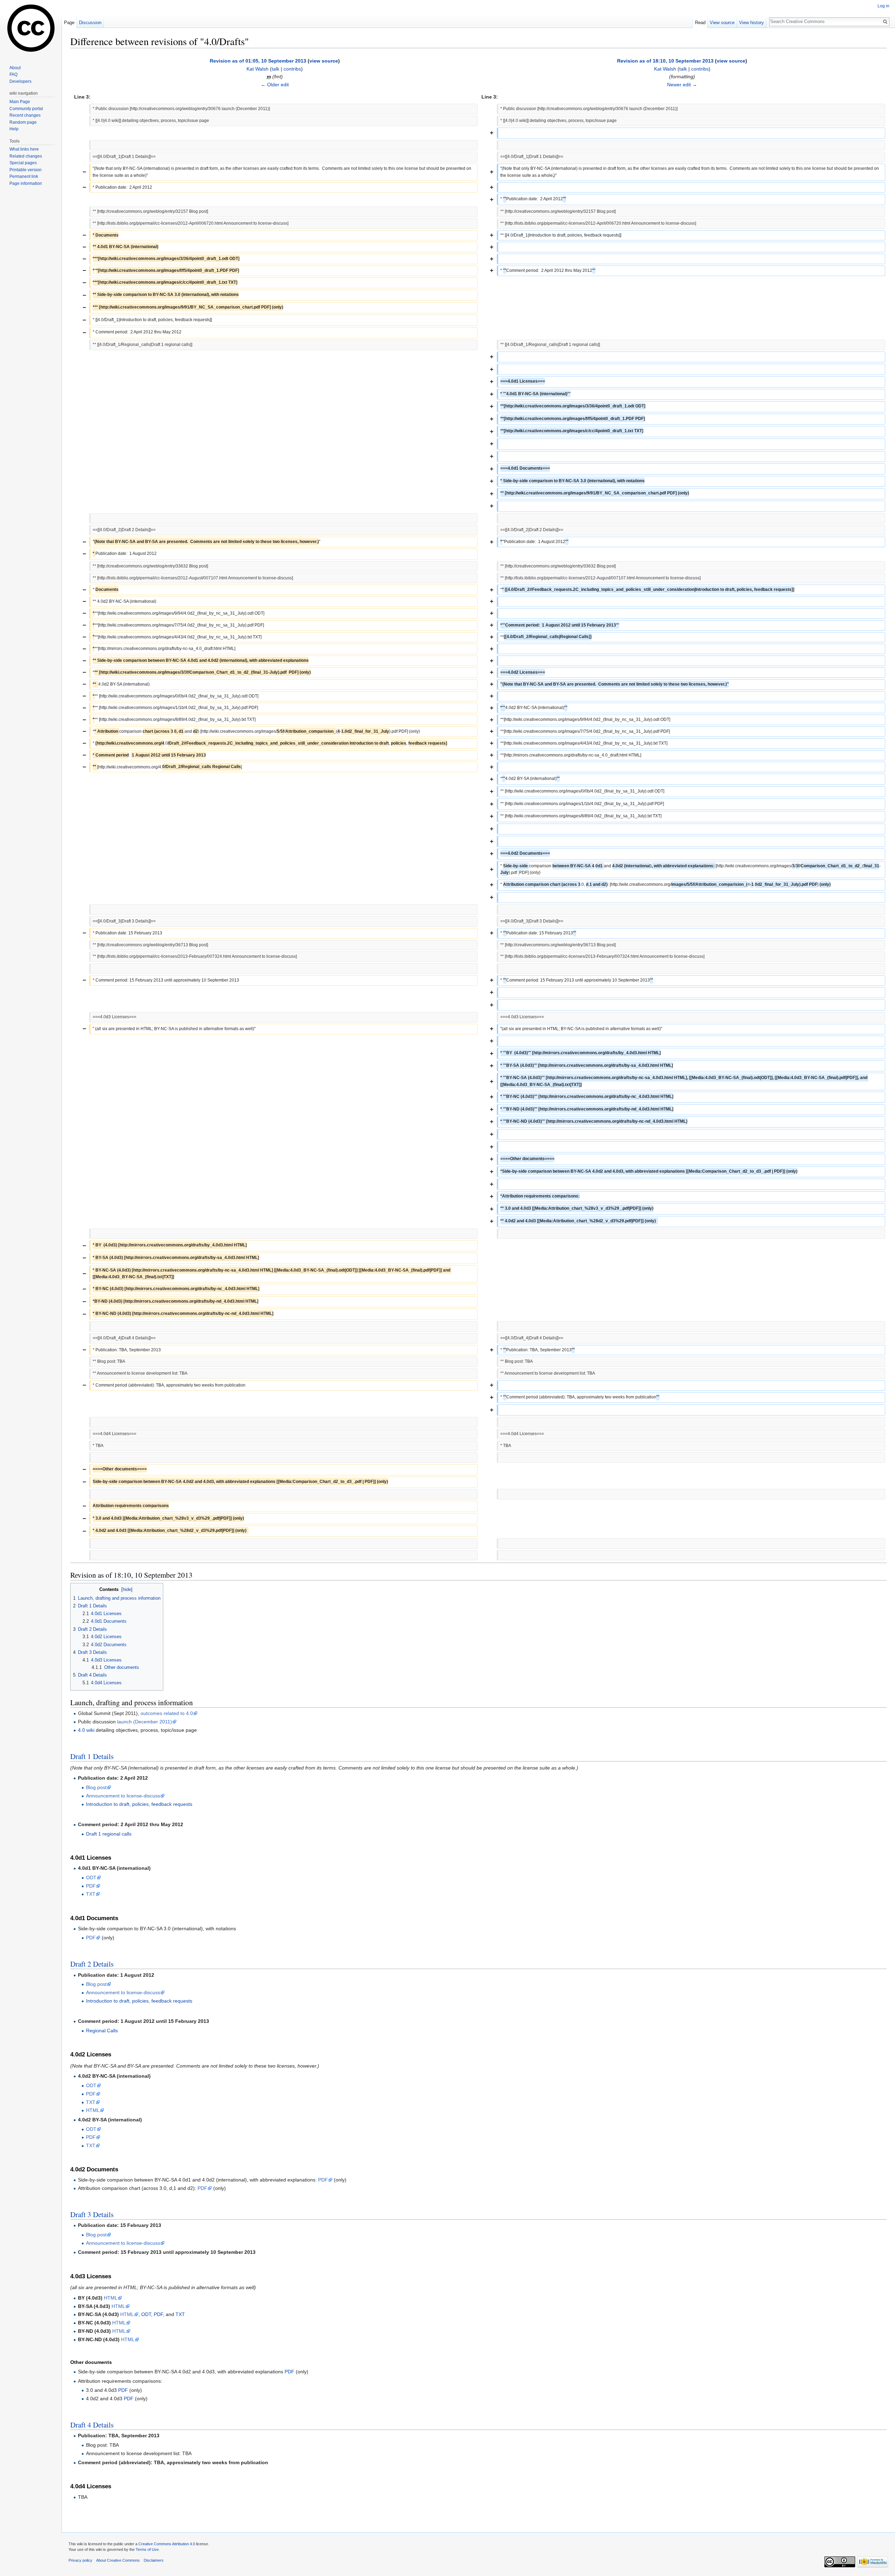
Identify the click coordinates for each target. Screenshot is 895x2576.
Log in (883, 6)
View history (751, 23)
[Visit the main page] (31, 28)
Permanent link (24, 176)
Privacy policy (80, 2560)
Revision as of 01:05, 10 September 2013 (258, 61)
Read (700, 23)
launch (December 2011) (145, 1722)
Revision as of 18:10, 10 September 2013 (665, 61)
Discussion (90, 23)
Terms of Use (147, 2549)
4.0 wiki (86, 1730)
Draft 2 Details (92, 1964)
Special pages (23, 163)
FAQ (13, 74)
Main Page (20, 102)
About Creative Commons (118, 2560)
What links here (24, 149)
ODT (91, 1877)
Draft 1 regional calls (109, 1834)
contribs (292, 69)
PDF (91, 1886)
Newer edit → (682, 85)
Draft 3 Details (92, 2214)
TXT (91, 1894)
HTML (93, 2110)
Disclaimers (154, 2560)
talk (275, 69)
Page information (26, 183)
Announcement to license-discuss (123, 1796)
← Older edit (275, 85)
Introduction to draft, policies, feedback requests (139, 1804)
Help (14, 129)
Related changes (26, 156)
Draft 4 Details (92, 2425)
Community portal (26, 109)
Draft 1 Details (92, 1756)
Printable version (26, 170)
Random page (23, 122)
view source (324, 61)
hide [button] (127, 1590)
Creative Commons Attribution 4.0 (167, 2544)
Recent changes (25, 115)
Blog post (96, 1787)
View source (722, 23)
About (15, 68)
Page (69, 23)
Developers (20, 81)
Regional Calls (102, 2031)
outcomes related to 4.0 (167, 1713)
